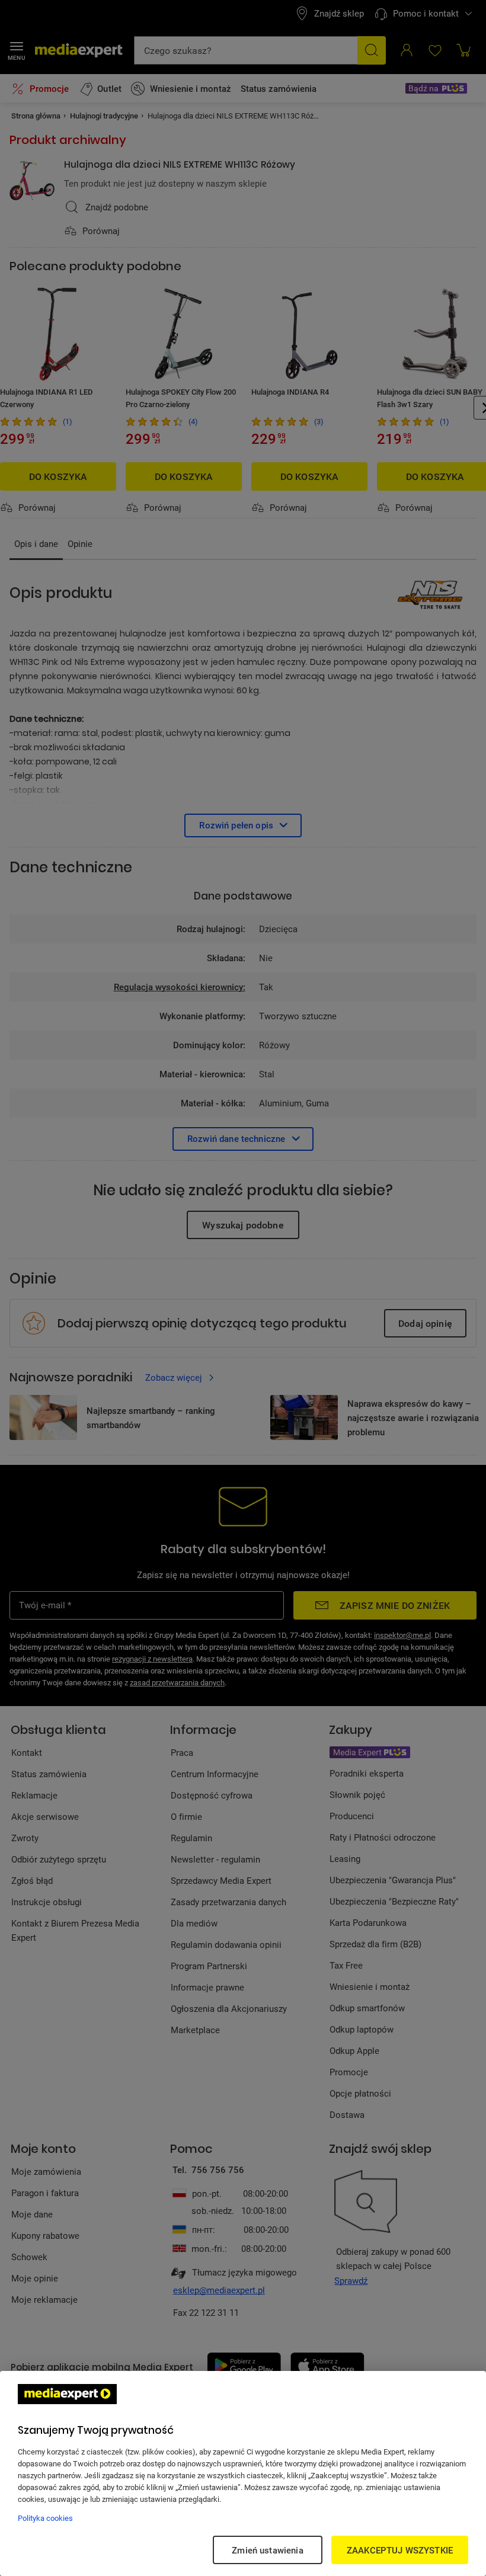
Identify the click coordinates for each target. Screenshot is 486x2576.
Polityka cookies (45, 2518)
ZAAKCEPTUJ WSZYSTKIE (400, 2550)
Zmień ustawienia (267, 2550)
